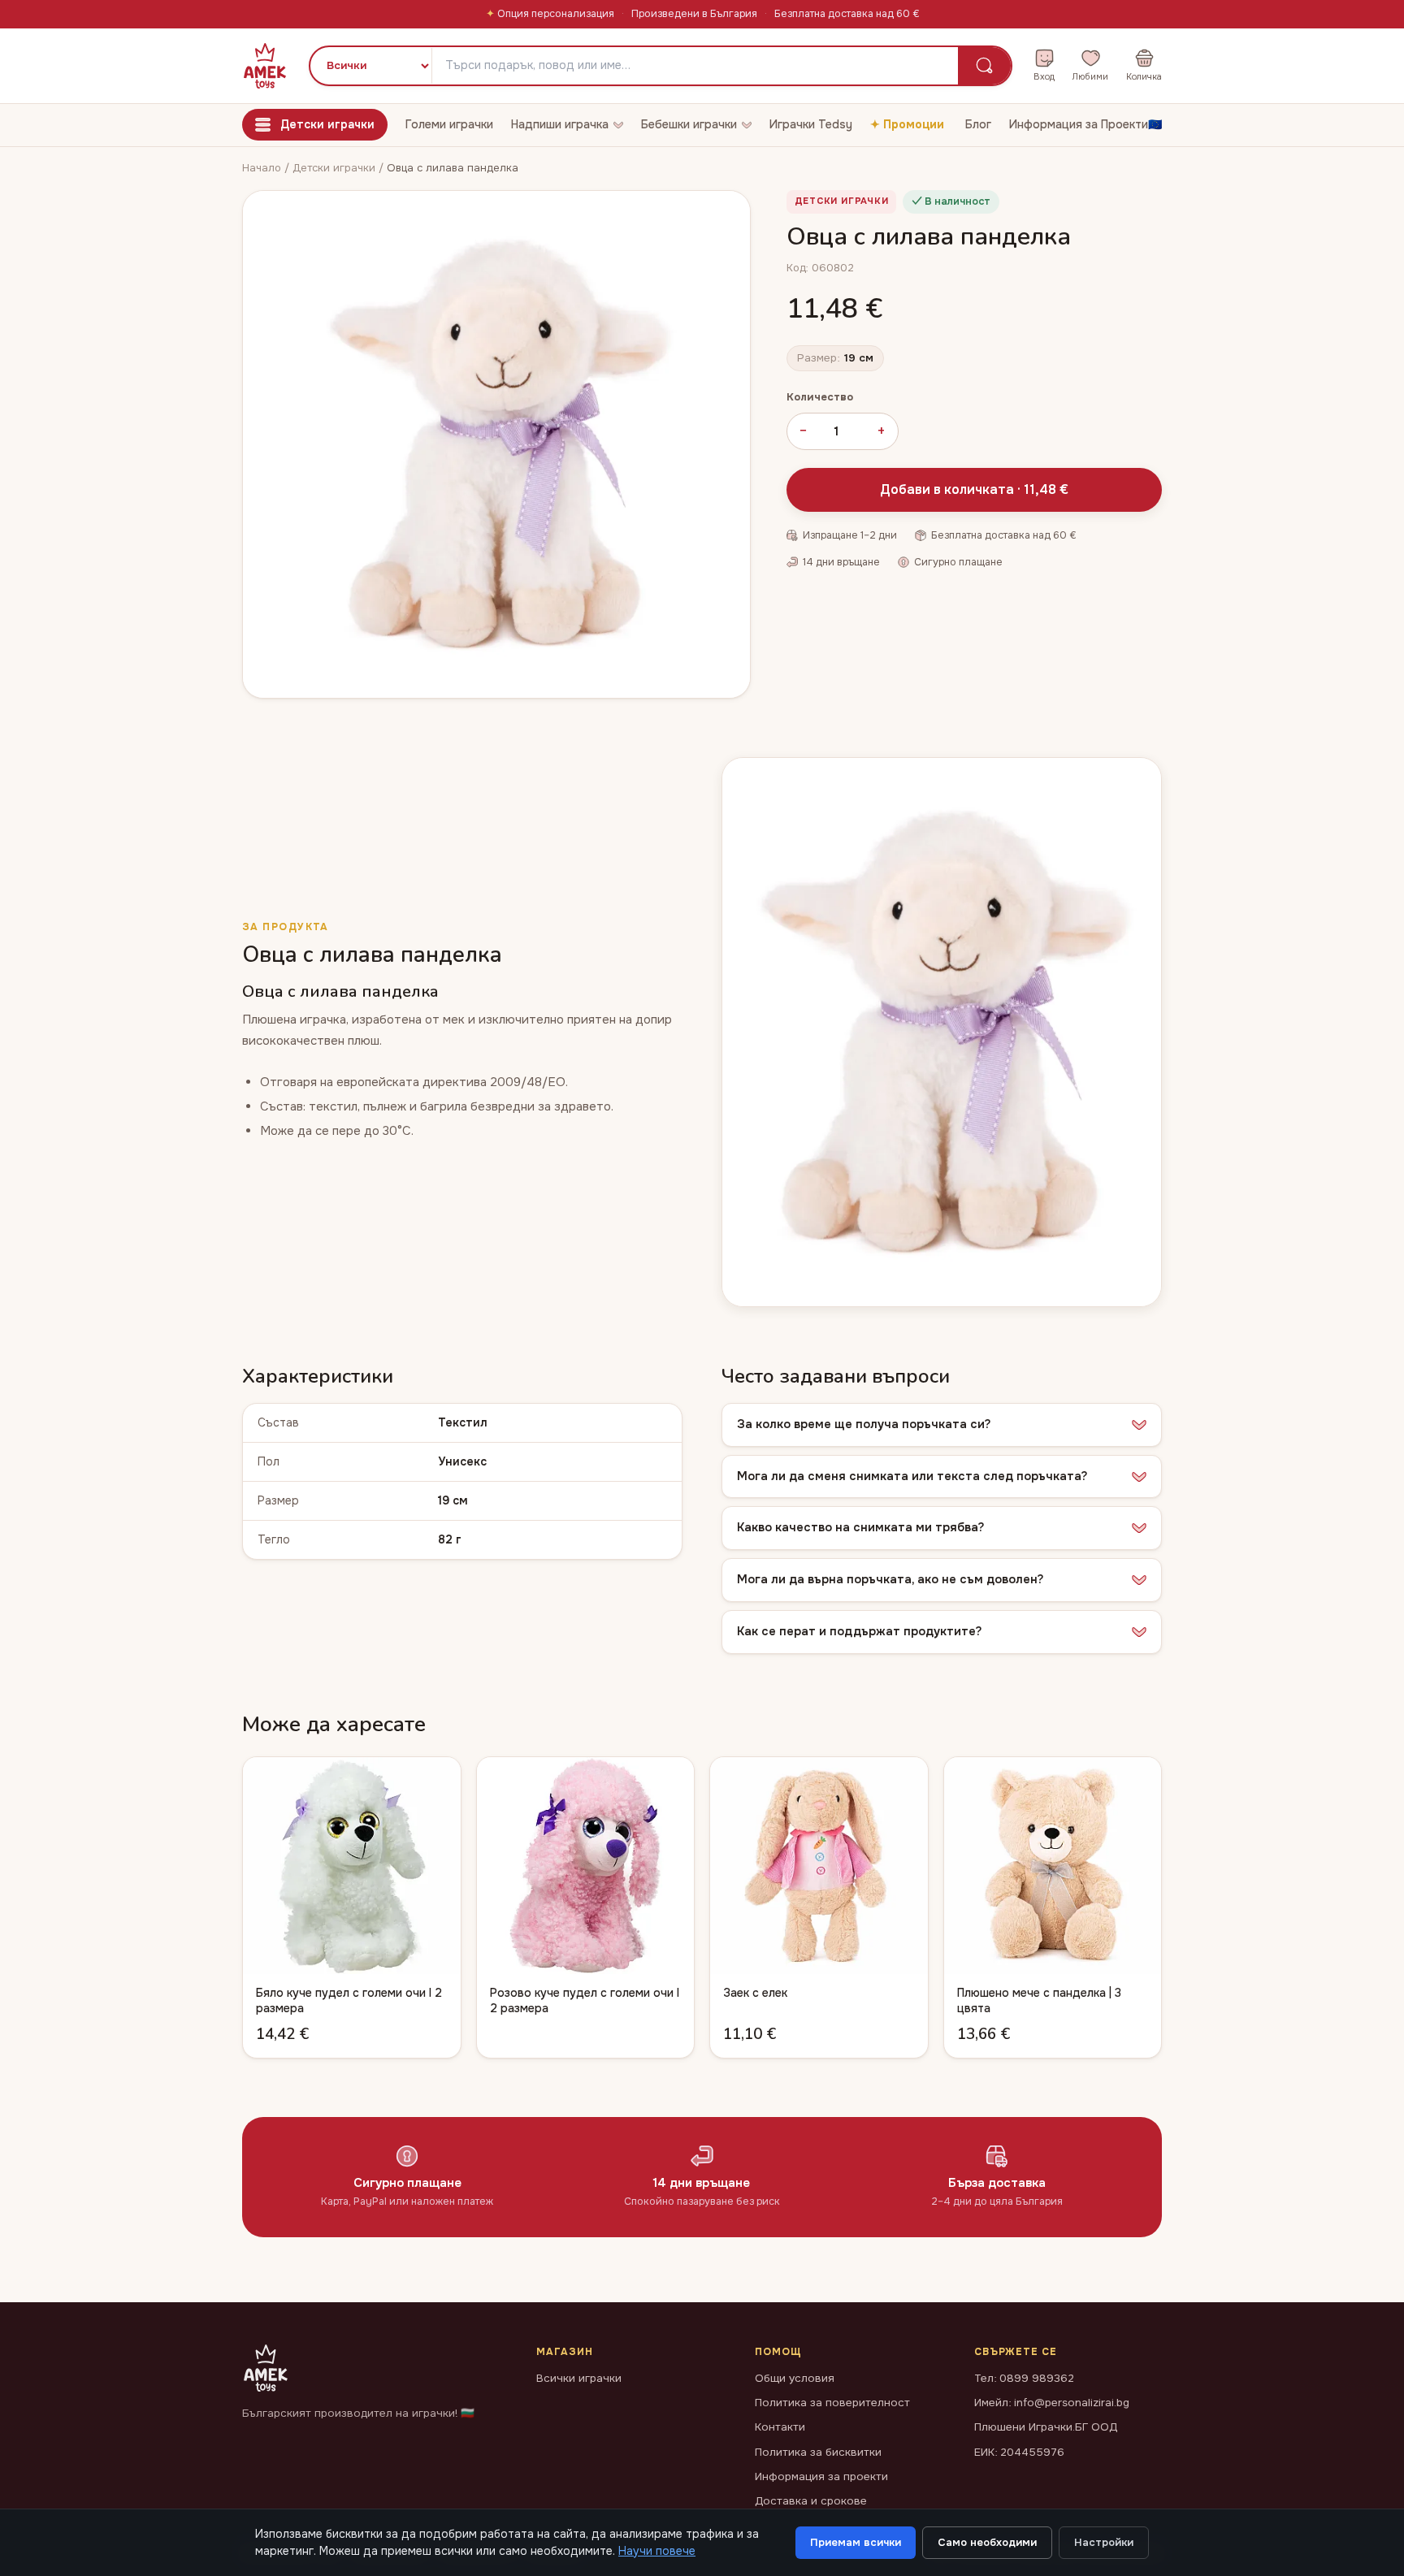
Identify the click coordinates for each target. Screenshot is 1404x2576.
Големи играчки (449, 124)
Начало (262, 168)
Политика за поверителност (832, 2403)
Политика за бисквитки (818, 2452)
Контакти (780, 2427)
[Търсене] (984, 66)
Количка (1144, 76)
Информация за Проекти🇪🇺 (1085, 124)
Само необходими (987, 2542)
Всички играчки (579, 2378)
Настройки (1104, 2542)
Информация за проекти (821, 2476)
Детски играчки (336, 168)
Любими (1090, 76)
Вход (1044, 76)
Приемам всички (856, 2542)
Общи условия (795, 2378)
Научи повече (657, 2551)
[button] (942, 1425)
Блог (978, 124)
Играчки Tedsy (811, 124)
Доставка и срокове (811, 2501)
